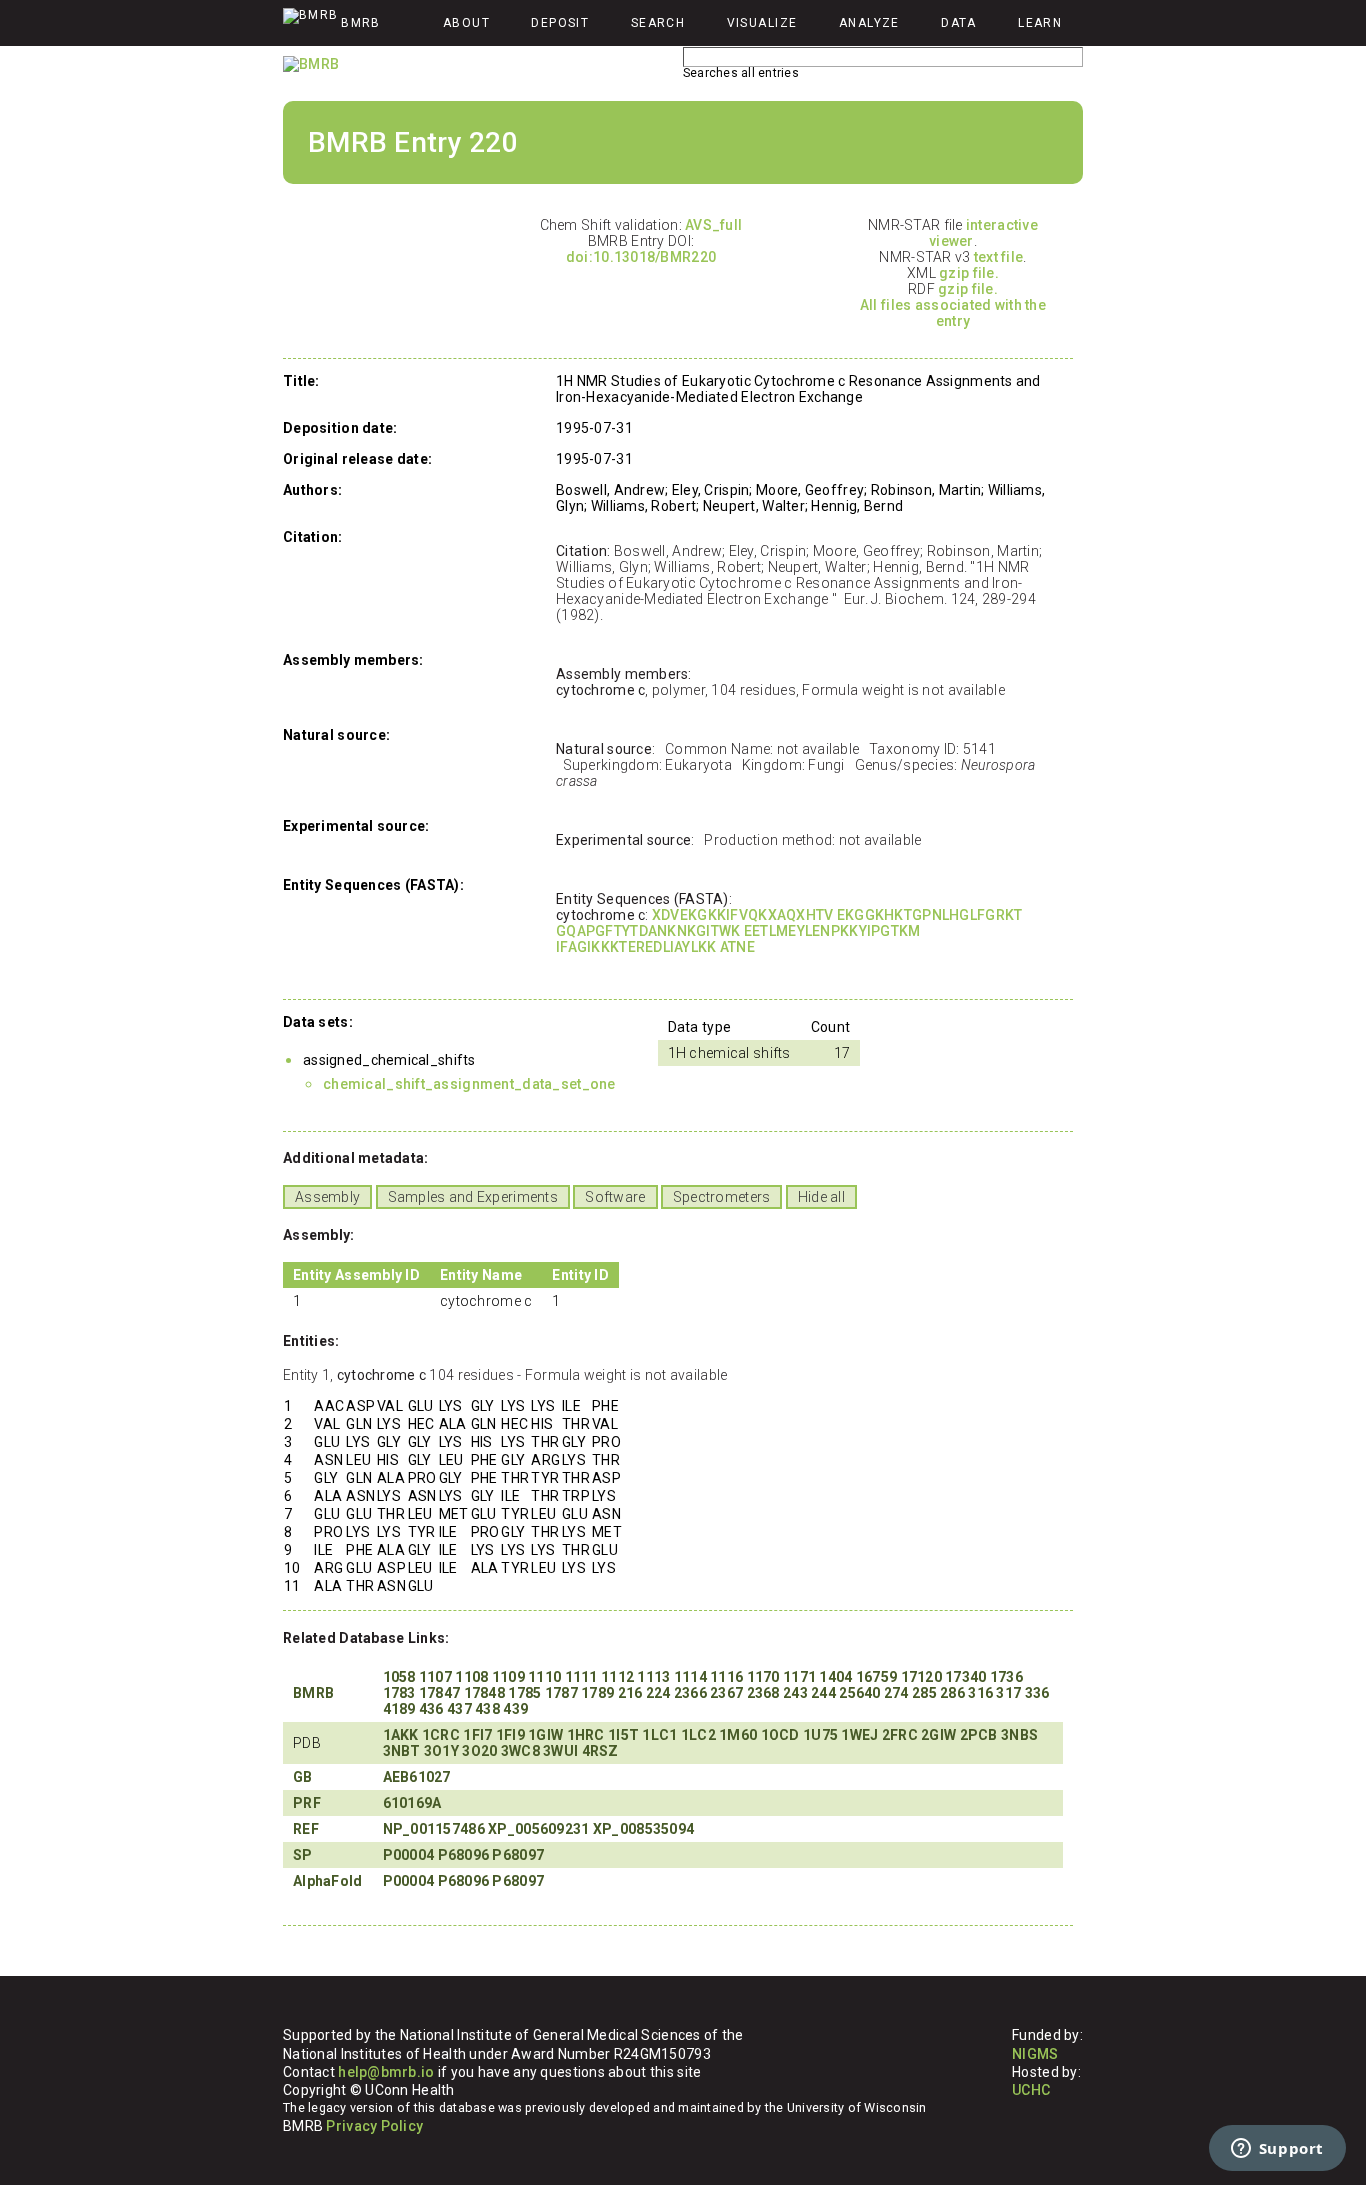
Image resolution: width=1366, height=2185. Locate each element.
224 (658, 1693)
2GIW (938, 1735)
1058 (399, 1677)
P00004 (409, 1855)
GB (303, 1777)
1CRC (441, 1735)
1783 (399, 1693)
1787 (561, 1693)
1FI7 (477, 1735)
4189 (399, 1709)
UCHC (1031, 2090)
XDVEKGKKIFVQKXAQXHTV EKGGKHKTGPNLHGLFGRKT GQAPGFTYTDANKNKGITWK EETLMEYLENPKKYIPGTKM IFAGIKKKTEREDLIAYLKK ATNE (789, 931)
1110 (544, 1677)
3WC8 (520, 1751)
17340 (965, 1677)
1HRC (586, 1735)
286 (952, 1693)
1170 (763, 1677)
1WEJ (859, 1735)
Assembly (327, 1197)
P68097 (518, 1855)
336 (1037, 1693)
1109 (508, 1677)
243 (795, 1693)
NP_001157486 (434, 1829)
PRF (307, 1803)
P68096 (464, 1855)
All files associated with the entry (953, 313)
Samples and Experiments (473, 1197)
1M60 (738, 1735)
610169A (412, 1803)
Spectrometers (722, 1197)
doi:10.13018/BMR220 (641, 257)
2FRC (900, 1735)
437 (459, 1709)
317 (1008, 1693)
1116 (726, 1677)
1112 (617, 1677)
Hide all (821, 1197)
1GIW (545, 1735)
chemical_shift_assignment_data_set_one (469, 1084)
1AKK (401, 1735)
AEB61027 (417, 1777)
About (466, 23)
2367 (726, 1693)
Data (959, 23)
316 (980, 1693)
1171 (799, 1677)
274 (896, 1693)
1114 (690, 1677)
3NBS (1019, 1735)
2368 (763, 1693)
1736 (1006, 1677)
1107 (435, 1677)
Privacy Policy (374, 2126)
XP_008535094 (643, 1829)
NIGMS (1035, 2054)
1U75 (820, 1735)
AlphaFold (328, 1881)
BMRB (313, 1693)
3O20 (479, 1751)
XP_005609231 (538, 1829)
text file (999, 257)
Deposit (560, 23)
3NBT (402, 1751)
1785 (524, 1693)
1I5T (623, 1735)
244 (823, 1693)
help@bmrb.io (386, 2072)
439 (515, 1709)
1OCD (780, 1735)
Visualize (762, 23)
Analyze (869, 23)
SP (303, 1855)
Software (615, 1197)
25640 (859, 1693)
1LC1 (659, 1735)
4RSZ (600, 1751)
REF (306, 1829)
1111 (581, 1677)
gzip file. (969, 273)
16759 (876, 1677)
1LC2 (698, 1735)
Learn (1040, 23)
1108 (471, 1677)
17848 (484, 1693)
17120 (921, 1677)
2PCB (979, 1735)
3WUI (560, 1751)
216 (630, 1693)
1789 (597, 1693)
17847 (439, 1693)
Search (658, 23)
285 (924, 1693)
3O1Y (441, 1751)
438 (487, 1709)
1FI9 (510, 1735)
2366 (690, 1693)
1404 (835, 1677)
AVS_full (713, 225)
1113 (653, 1677)
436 (431, 1709)
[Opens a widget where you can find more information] (1277, 2150)
